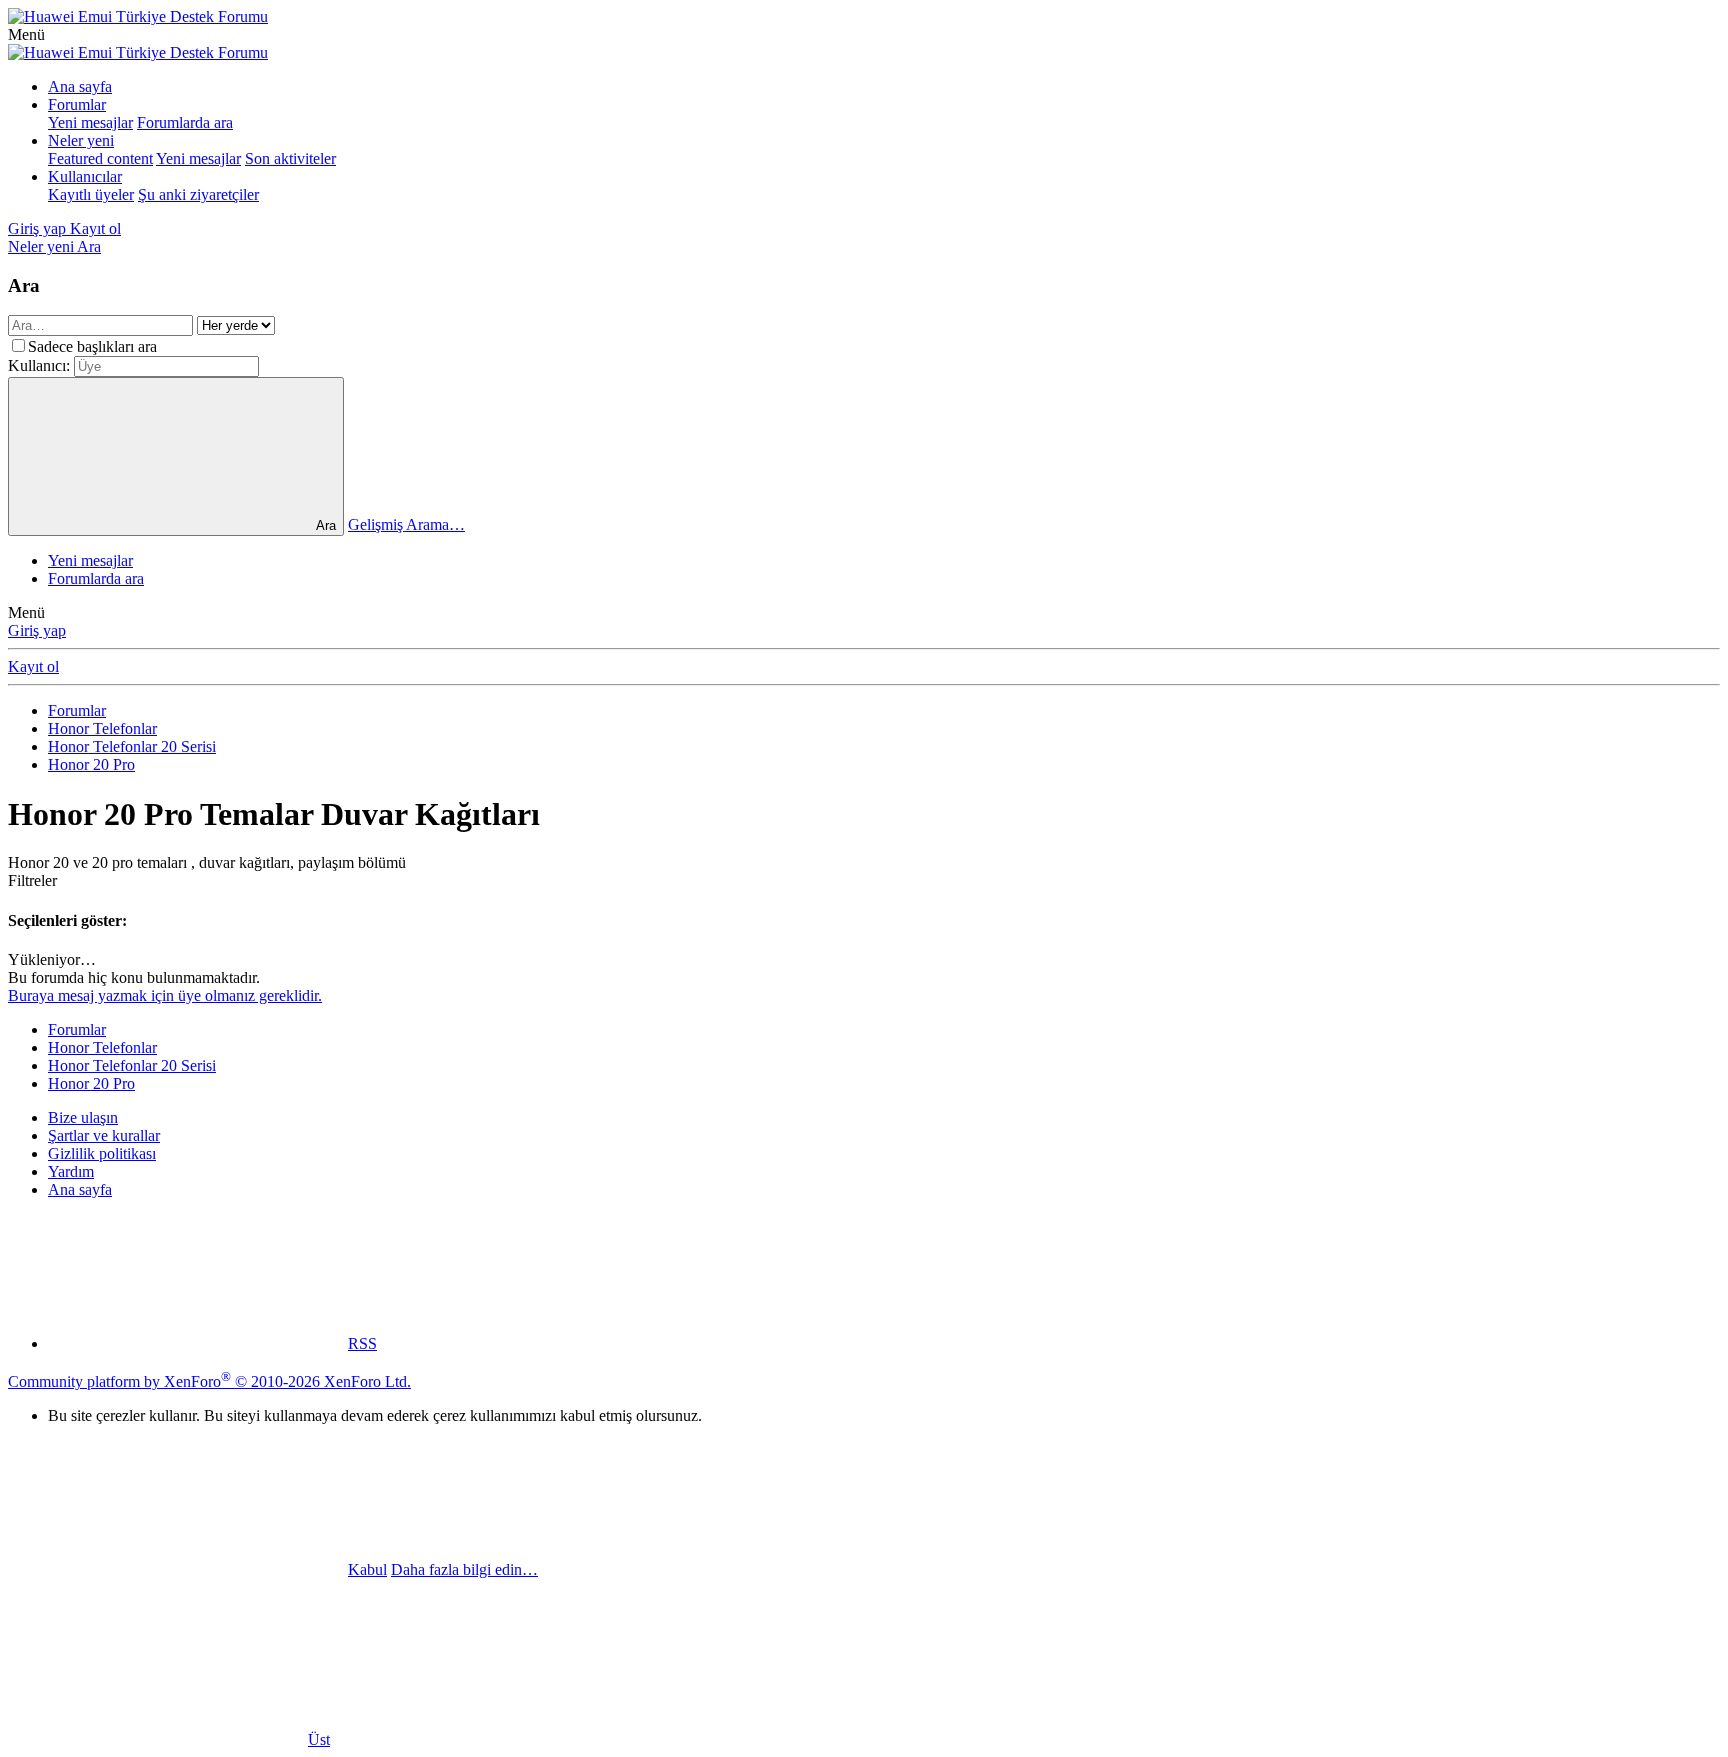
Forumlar (77, 104)
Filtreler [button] (32, 880)
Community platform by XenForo (209, 1381)
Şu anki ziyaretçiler (198, 194)
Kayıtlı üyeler (91, 194)
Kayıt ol (33, 666)
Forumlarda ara (185, 122)
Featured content (100, 158)
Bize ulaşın (83, 1117)
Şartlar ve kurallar (104, 1135)
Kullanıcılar (85, 176)
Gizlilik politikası (102, 1153)
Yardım (71, 1171)
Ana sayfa (80, 86)
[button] (26, 34)
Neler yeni (81, 140)
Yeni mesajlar (90, 122)
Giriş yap (37, 630)
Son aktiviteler (290, 158)
